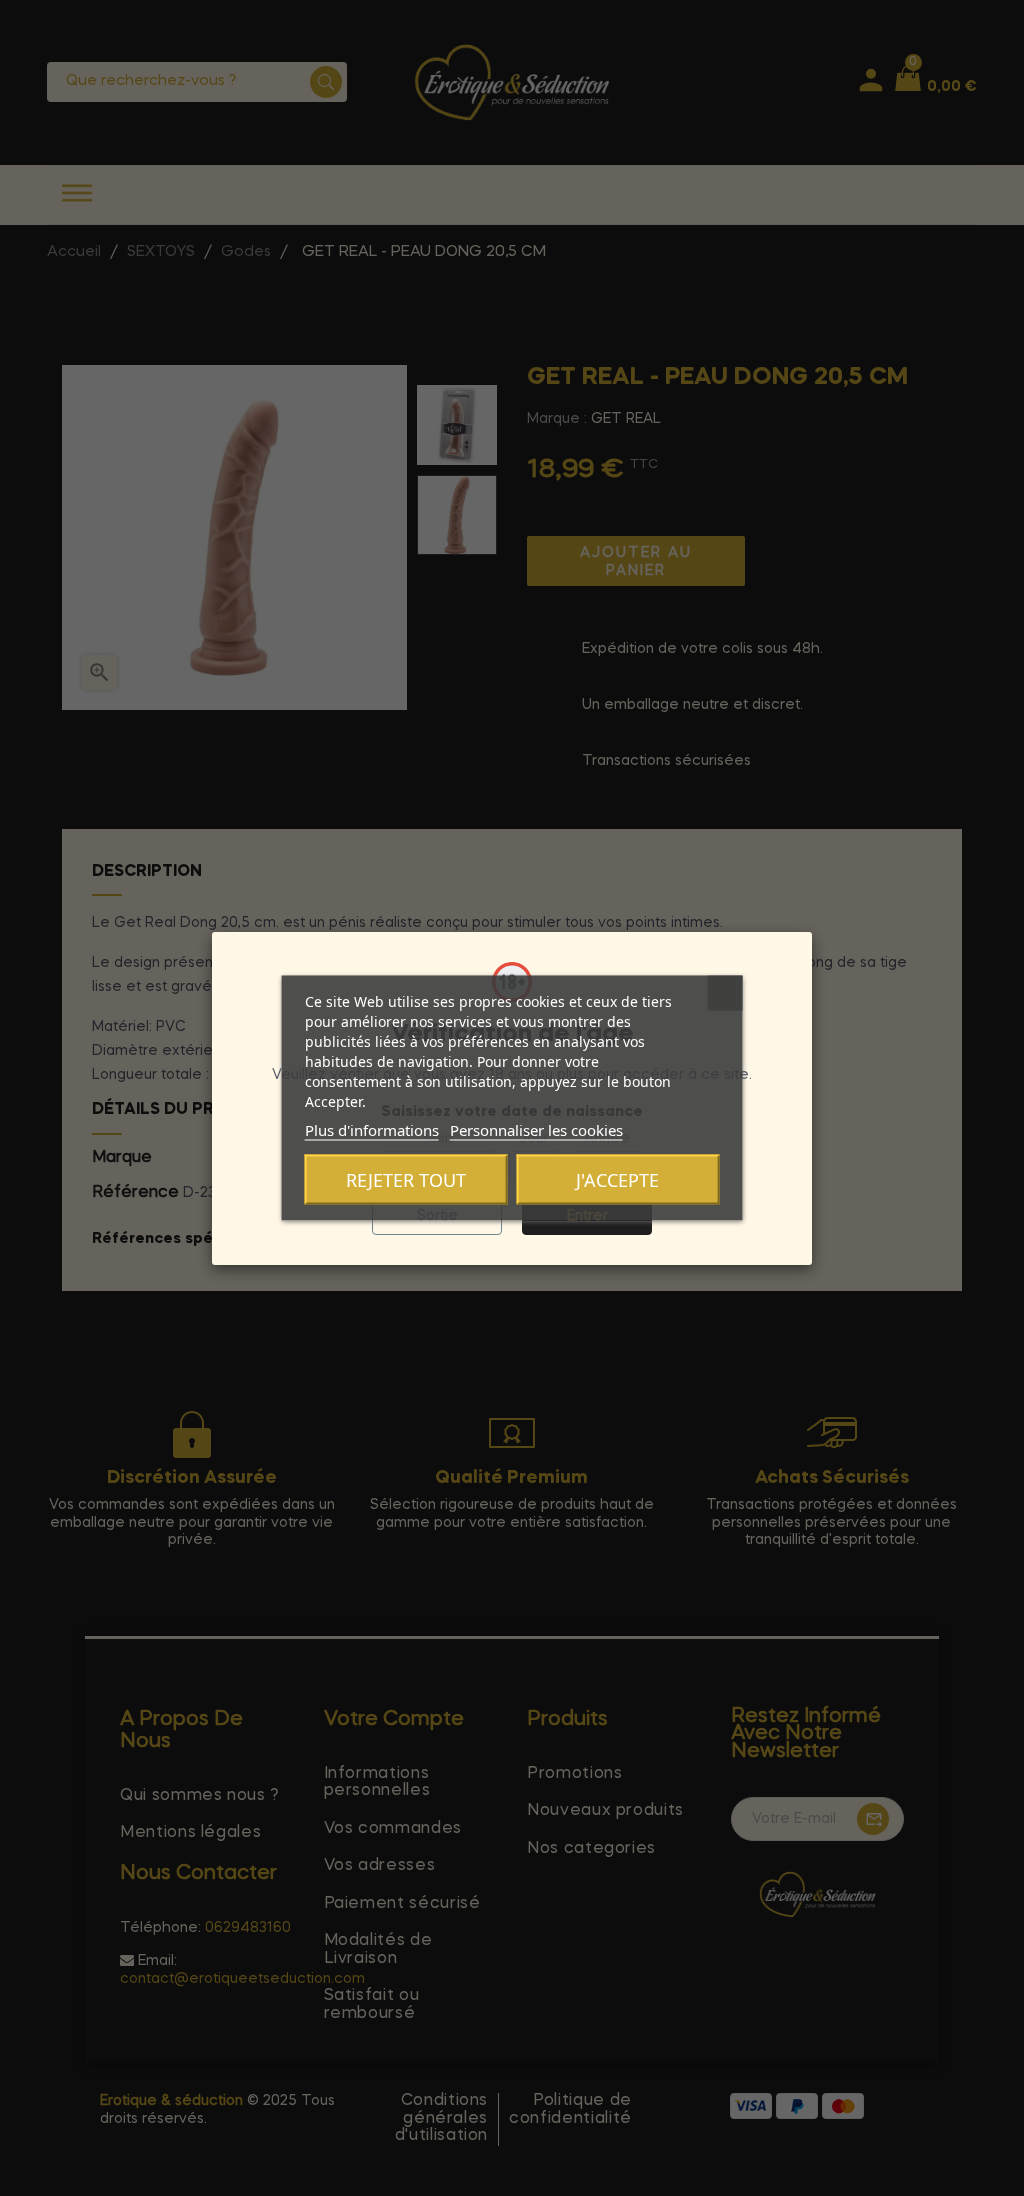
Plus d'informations (372, 1130)
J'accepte (617, 1180)
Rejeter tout (406, 1180)
